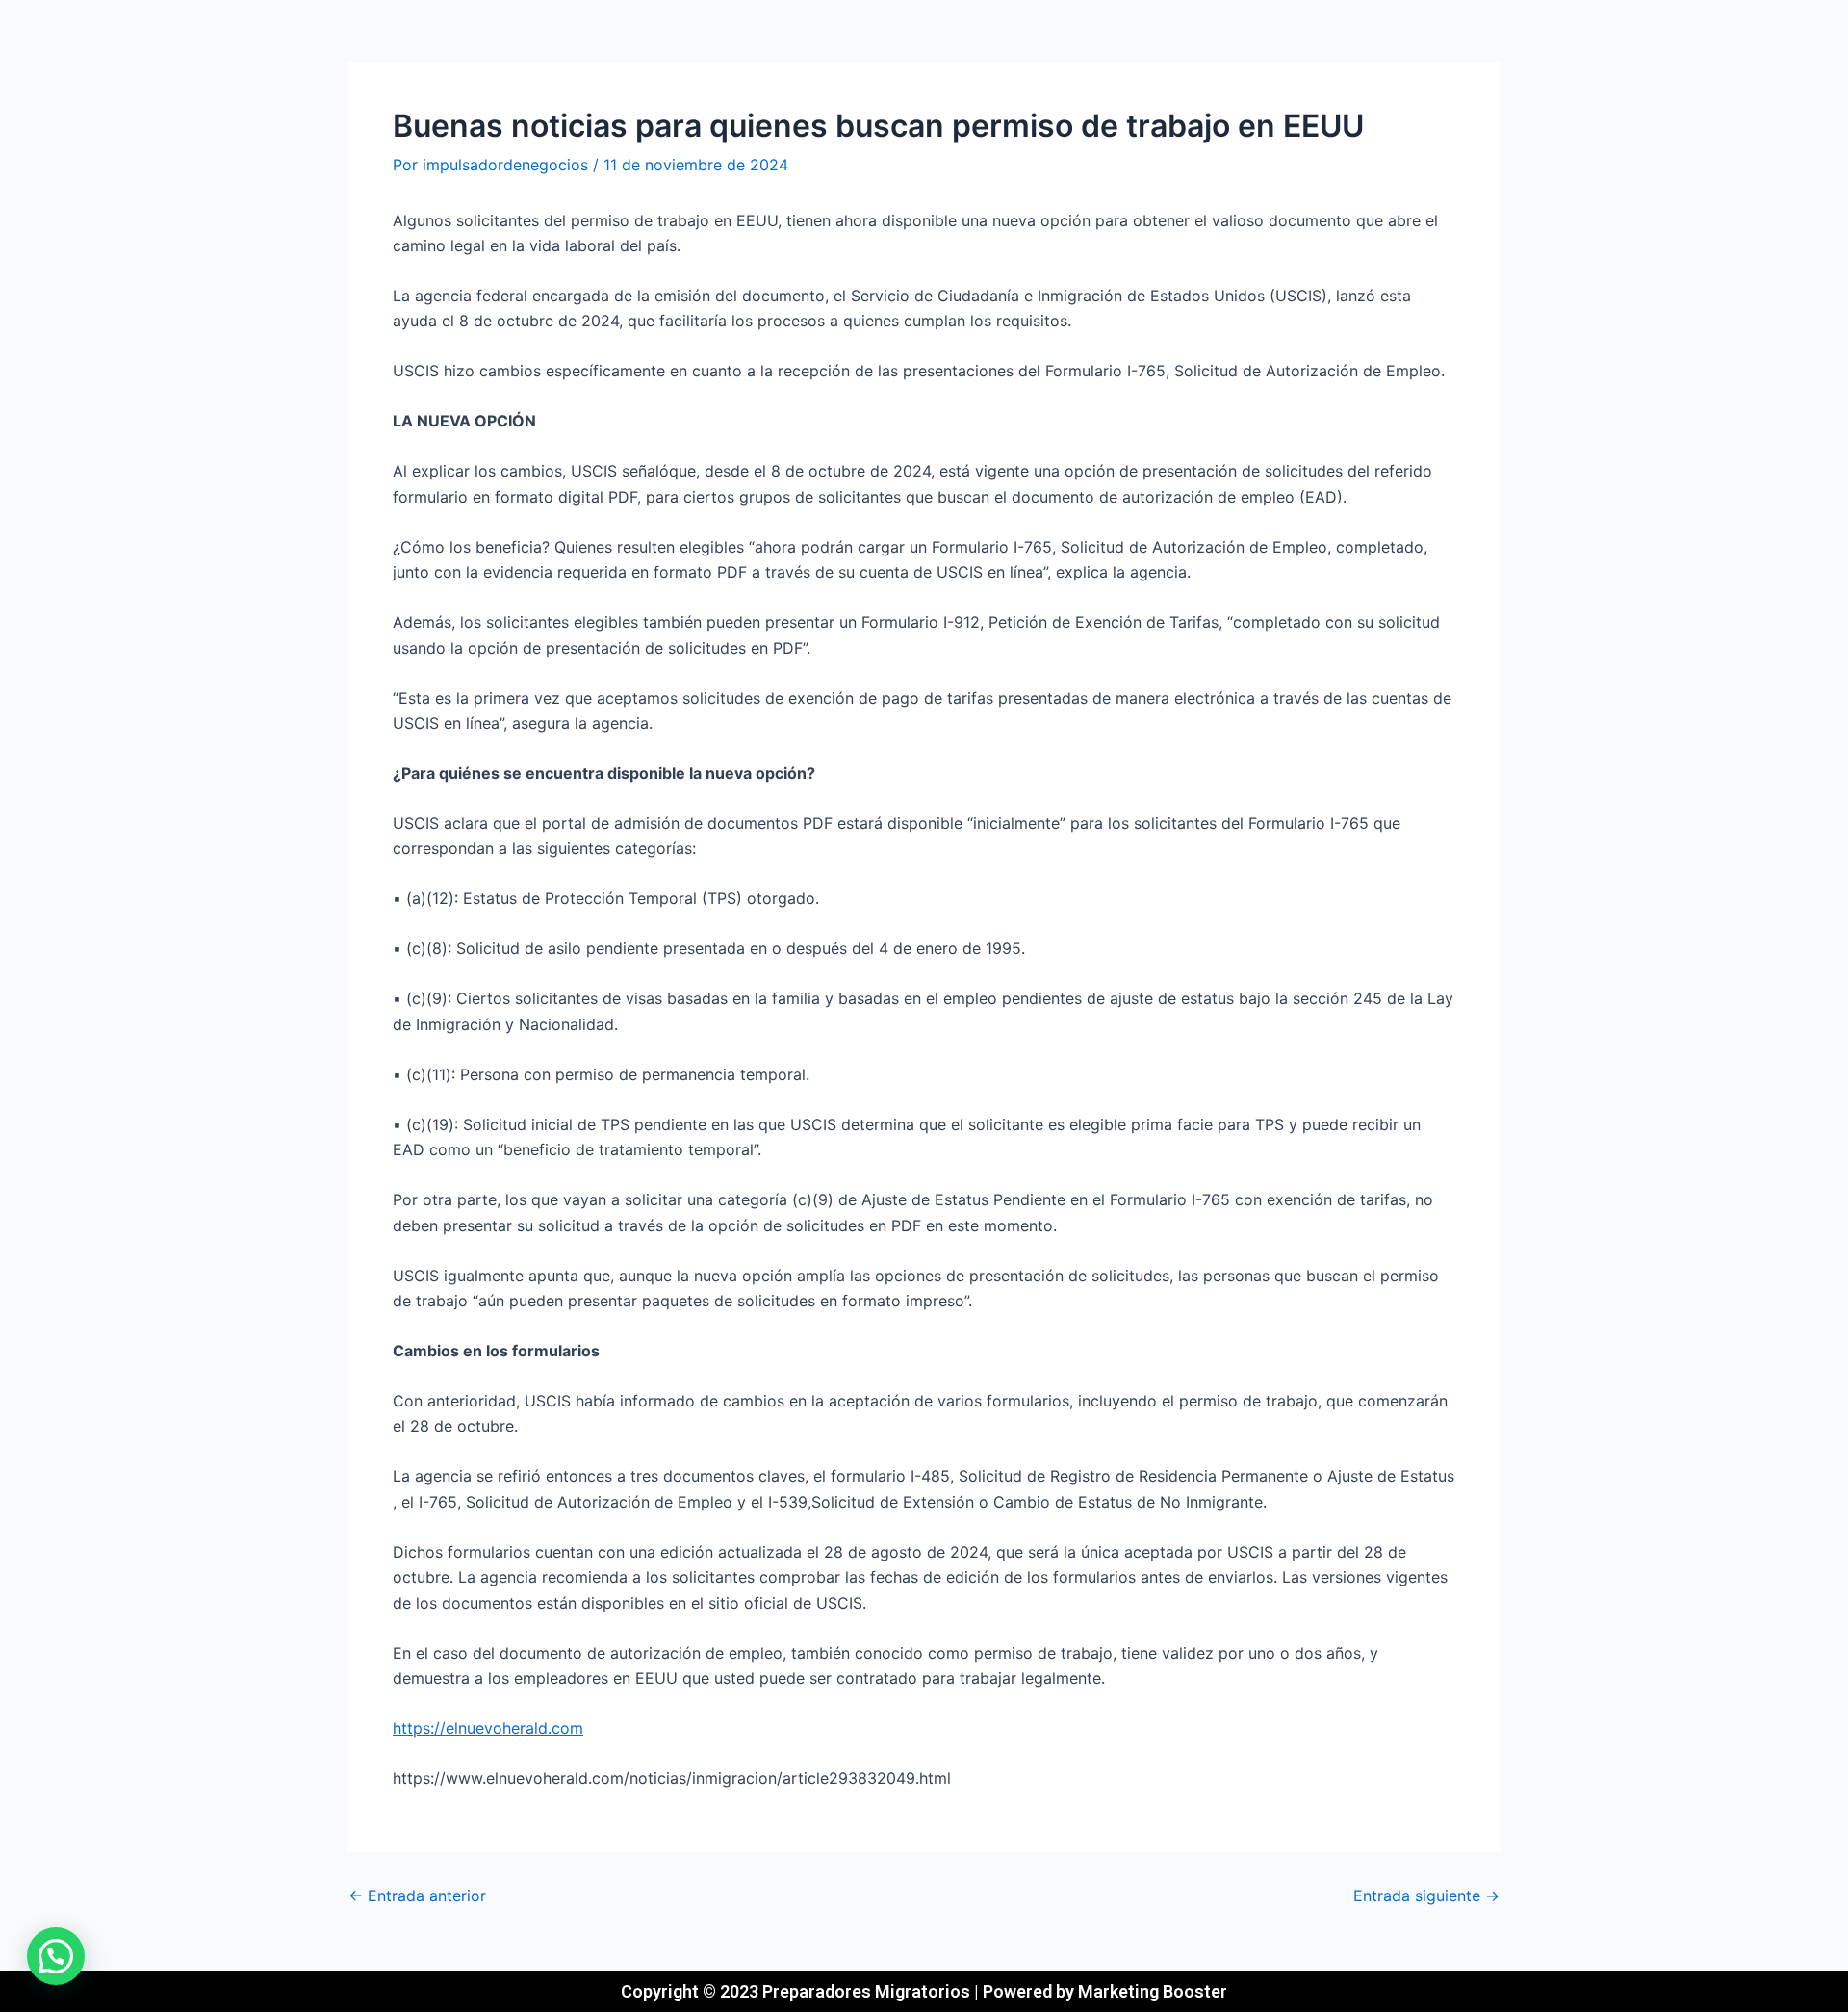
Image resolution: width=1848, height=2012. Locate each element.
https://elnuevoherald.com (488, 1728)
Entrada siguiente (1426, 1896)
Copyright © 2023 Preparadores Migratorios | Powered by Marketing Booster (924, 1991)
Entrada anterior (417, 1896)
